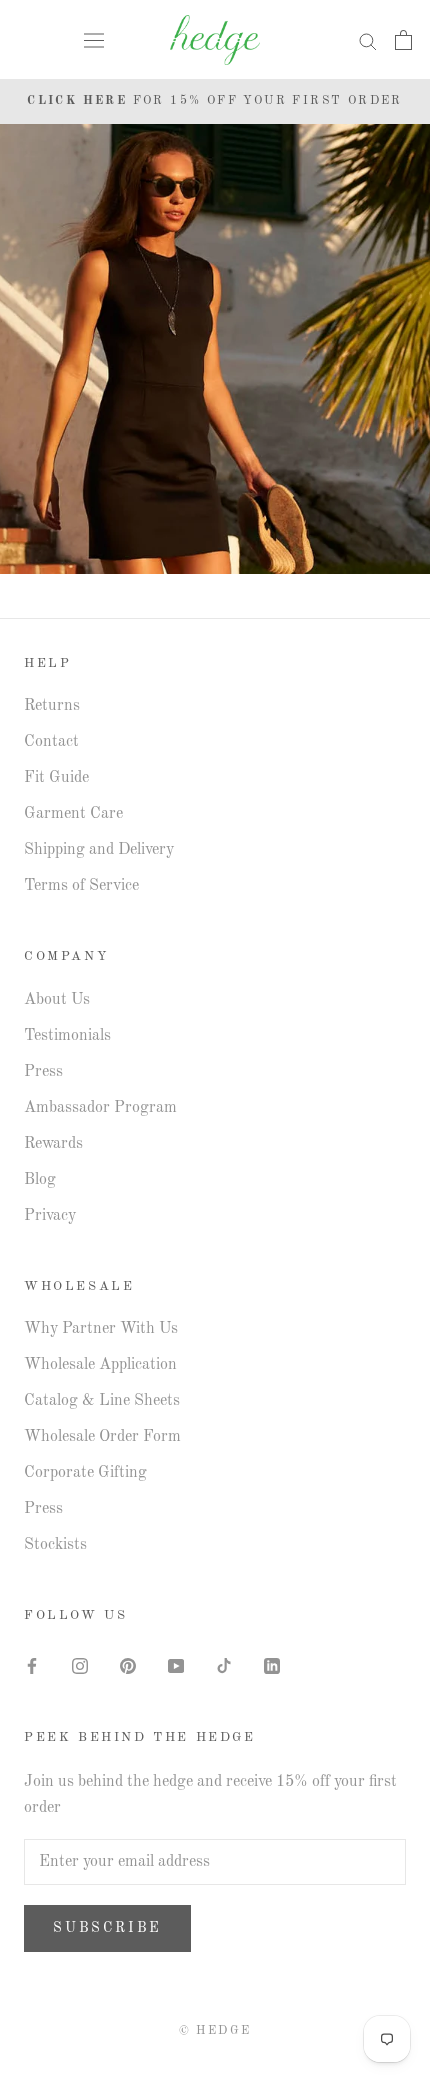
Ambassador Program (100, 1108)
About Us (57, 1000)
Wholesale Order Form (102, 1437)
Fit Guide (56, 778)
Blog (40, 1180)
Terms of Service (81, 886)
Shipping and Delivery (99, 850)
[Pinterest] (128, 1666)
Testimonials (67, 1036)
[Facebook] (32, 1666)
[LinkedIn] (272, 1666)
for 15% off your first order (215, 101)
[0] (403, 40)
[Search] (368, 40)
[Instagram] (80, 1666)
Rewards (53, 1144)
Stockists (55, 1545)
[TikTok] (224, 1666)
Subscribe (107, 1928)
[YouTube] (176, 1666)
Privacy (50, 1216)
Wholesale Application (100, 1365)
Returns (52, 706)
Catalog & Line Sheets (102, 1401)
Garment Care (73, 814)
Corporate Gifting (85, 1473)
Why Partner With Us (101, 1329)
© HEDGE (215, 2031)
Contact (51, 742)
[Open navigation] (94, 40)
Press (43, 1072)
